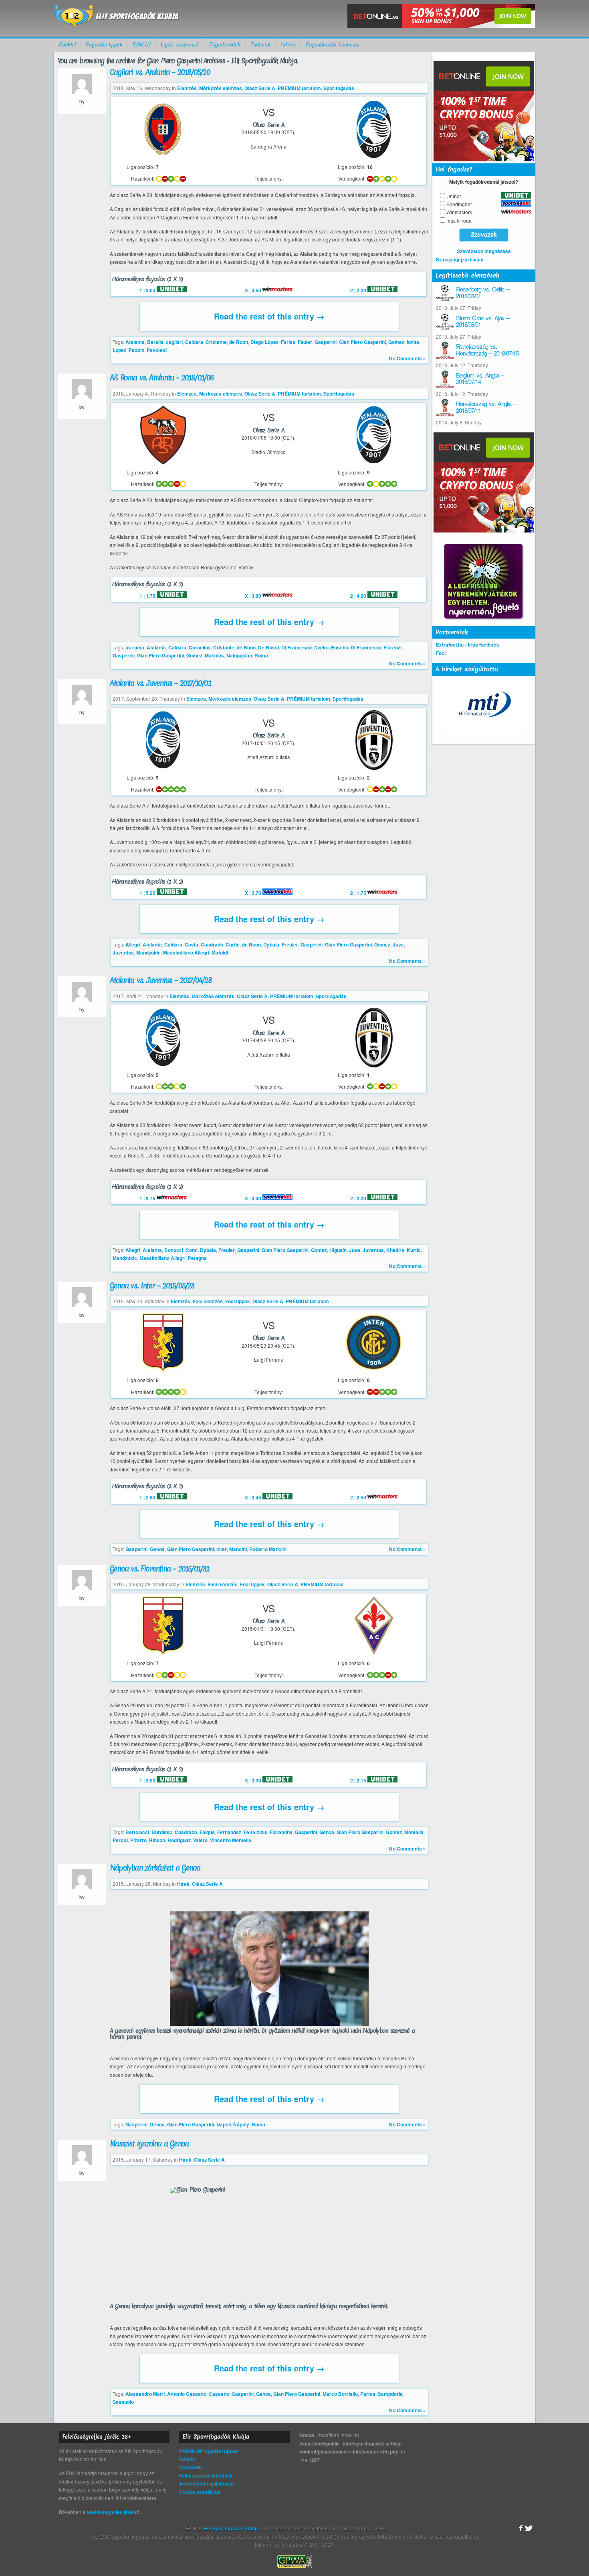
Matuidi (220, 952)
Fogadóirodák (225, 44)
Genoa (157, 1549)
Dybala (271, 944)
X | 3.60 (254, 290)
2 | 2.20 (359, 290)
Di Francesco (297, 647)
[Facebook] (520, 2528)
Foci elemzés (208, 1301)
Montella (414, 1832)
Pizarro (138, 1840)
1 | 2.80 (148, 1497)
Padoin (136, 350)
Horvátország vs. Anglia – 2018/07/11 (486, 407)
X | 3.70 (254, 893)
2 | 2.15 (359, 1780)
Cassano (219, 2394)
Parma (368, 2394)
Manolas (214, 655)
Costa (192, 944)
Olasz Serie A (260, 88)
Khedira (395, 1250)
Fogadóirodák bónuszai (333, 44)
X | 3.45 (254, 1497)
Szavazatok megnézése (484, 251)
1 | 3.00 (148, 290)
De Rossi (268, 647)
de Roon (239, 342)
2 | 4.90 (359, 596)
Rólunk (187, 2459)
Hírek (183, 1884)
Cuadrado (212, 944)
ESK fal (142, 44)
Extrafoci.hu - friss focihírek (468, 645)
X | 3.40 (254, 1198)
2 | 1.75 (359, 893)
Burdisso (162, 1832)
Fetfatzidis (255, 1832)
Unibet (454, 196)
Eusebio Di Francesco (356, 647)
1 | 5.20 (148, 893)
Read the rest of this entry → (269, 316)
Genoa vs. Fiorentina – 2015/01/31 (159, 1569)
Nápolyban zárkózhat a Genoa (155, 1868)
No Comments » (407, 358)
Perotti (120, 1840)
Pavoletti (157, 350)
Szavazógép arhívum (460, 259)
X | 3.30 (254, 1780)
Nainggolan (239, 655)
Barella (155, 342)
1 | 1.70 (148, 596)
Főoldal (67, 44)
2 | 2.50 (359, 1497)
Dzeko (321, 647)
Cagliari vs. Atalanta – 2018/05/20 (160, 72)
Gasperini (326, 342)
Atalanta (135, 342)
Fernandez (229, 1832)
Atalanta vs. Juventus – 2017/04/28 (161, 980)
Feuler (305, 342)
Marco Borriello (340, 2394)
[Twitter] (529, 2528)
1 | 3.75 (148, 1198)
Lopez (119, 350)
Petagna (197, 1258)
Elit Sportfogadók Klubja (117, 19)
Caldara (194, 342)
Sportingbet (459, 204)
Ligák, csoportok (180, 44)
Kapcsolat (191, 2467)
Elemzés (187, 88)
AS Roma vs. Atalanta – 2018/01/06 (162, 378)
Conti (192, 1250)
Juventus (123, 952)
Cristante (216, 342)
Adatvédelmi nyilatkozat (207, 2484)
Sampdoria (390, 2394)
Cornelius (200, 647)
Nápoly (241, 2124)
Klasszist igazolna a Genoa (149, 2144)
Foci (441, 653)
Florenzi (392, 647)
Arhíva (288, 44)
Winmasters (459, 212)
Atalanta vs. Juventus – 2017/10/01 (160, 683)
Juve (398, 944)
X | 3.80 (254, 596)
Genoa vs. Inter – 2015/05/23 (152, 1286)
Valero (200, 1840)
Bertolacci (137, 1832)
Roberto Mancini (268, 1549)
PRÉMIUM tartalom (299, 88)
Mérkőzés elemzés (221, 88)
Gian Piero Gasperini (362, 342)
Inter (222, 1549)
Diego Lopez (264, 342)
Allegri (133, 944)
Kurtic (414, 1250)
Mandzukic (148, 952)
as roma (135, 647)
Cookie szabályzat (200, 2492)
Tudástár (260, 44)
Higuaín (338, 1250)
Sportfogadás (339, 88)
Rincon (157, 1840)
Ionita (413, 342)
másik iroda (459, 220)
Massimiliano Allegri (186, 952)
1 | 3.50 (148, 1780)
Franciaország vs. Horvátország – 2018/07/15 (487, 350)
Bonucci (174, 1250)
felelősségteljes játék (111, 2512)
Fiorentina (281, 1832)
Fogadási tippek (104, 44)
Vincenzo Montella (231, 1840)
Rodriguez (179, 1840)
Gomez (396, 342)
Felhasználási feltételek (206, 2476)
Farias (288, 342)
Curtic (233, 944)
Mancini (238, 1549)
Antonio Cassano (187, 2394)
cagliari (174, 342)
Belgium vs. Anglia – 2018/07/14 (480, 378)
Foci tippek (238, 1301)
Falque (207, 1832)
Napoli (224, 2124)
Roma (261, 655)
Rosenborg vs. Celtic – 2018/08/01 (483, 292)
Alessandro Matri (145, 2394)
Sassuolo (123, 2402)
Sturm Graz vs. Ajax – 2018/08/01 (483, 321)
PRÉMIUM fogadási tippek (209, 2451)
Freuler (290, 944)
